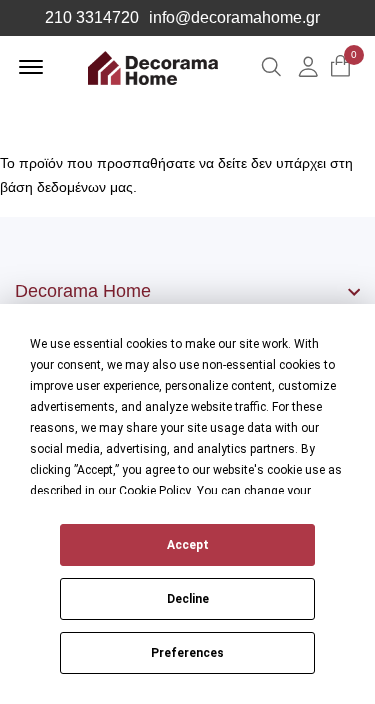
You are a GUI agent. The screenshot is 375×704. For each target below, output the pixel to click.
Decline (188, 599)
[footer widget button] (187, 291)
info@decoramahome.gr (234, 18)
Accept (188, 545)
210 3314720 (92, 18)
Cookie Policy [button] (155, 491)
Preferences (187, 653)
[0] (340, 67)
